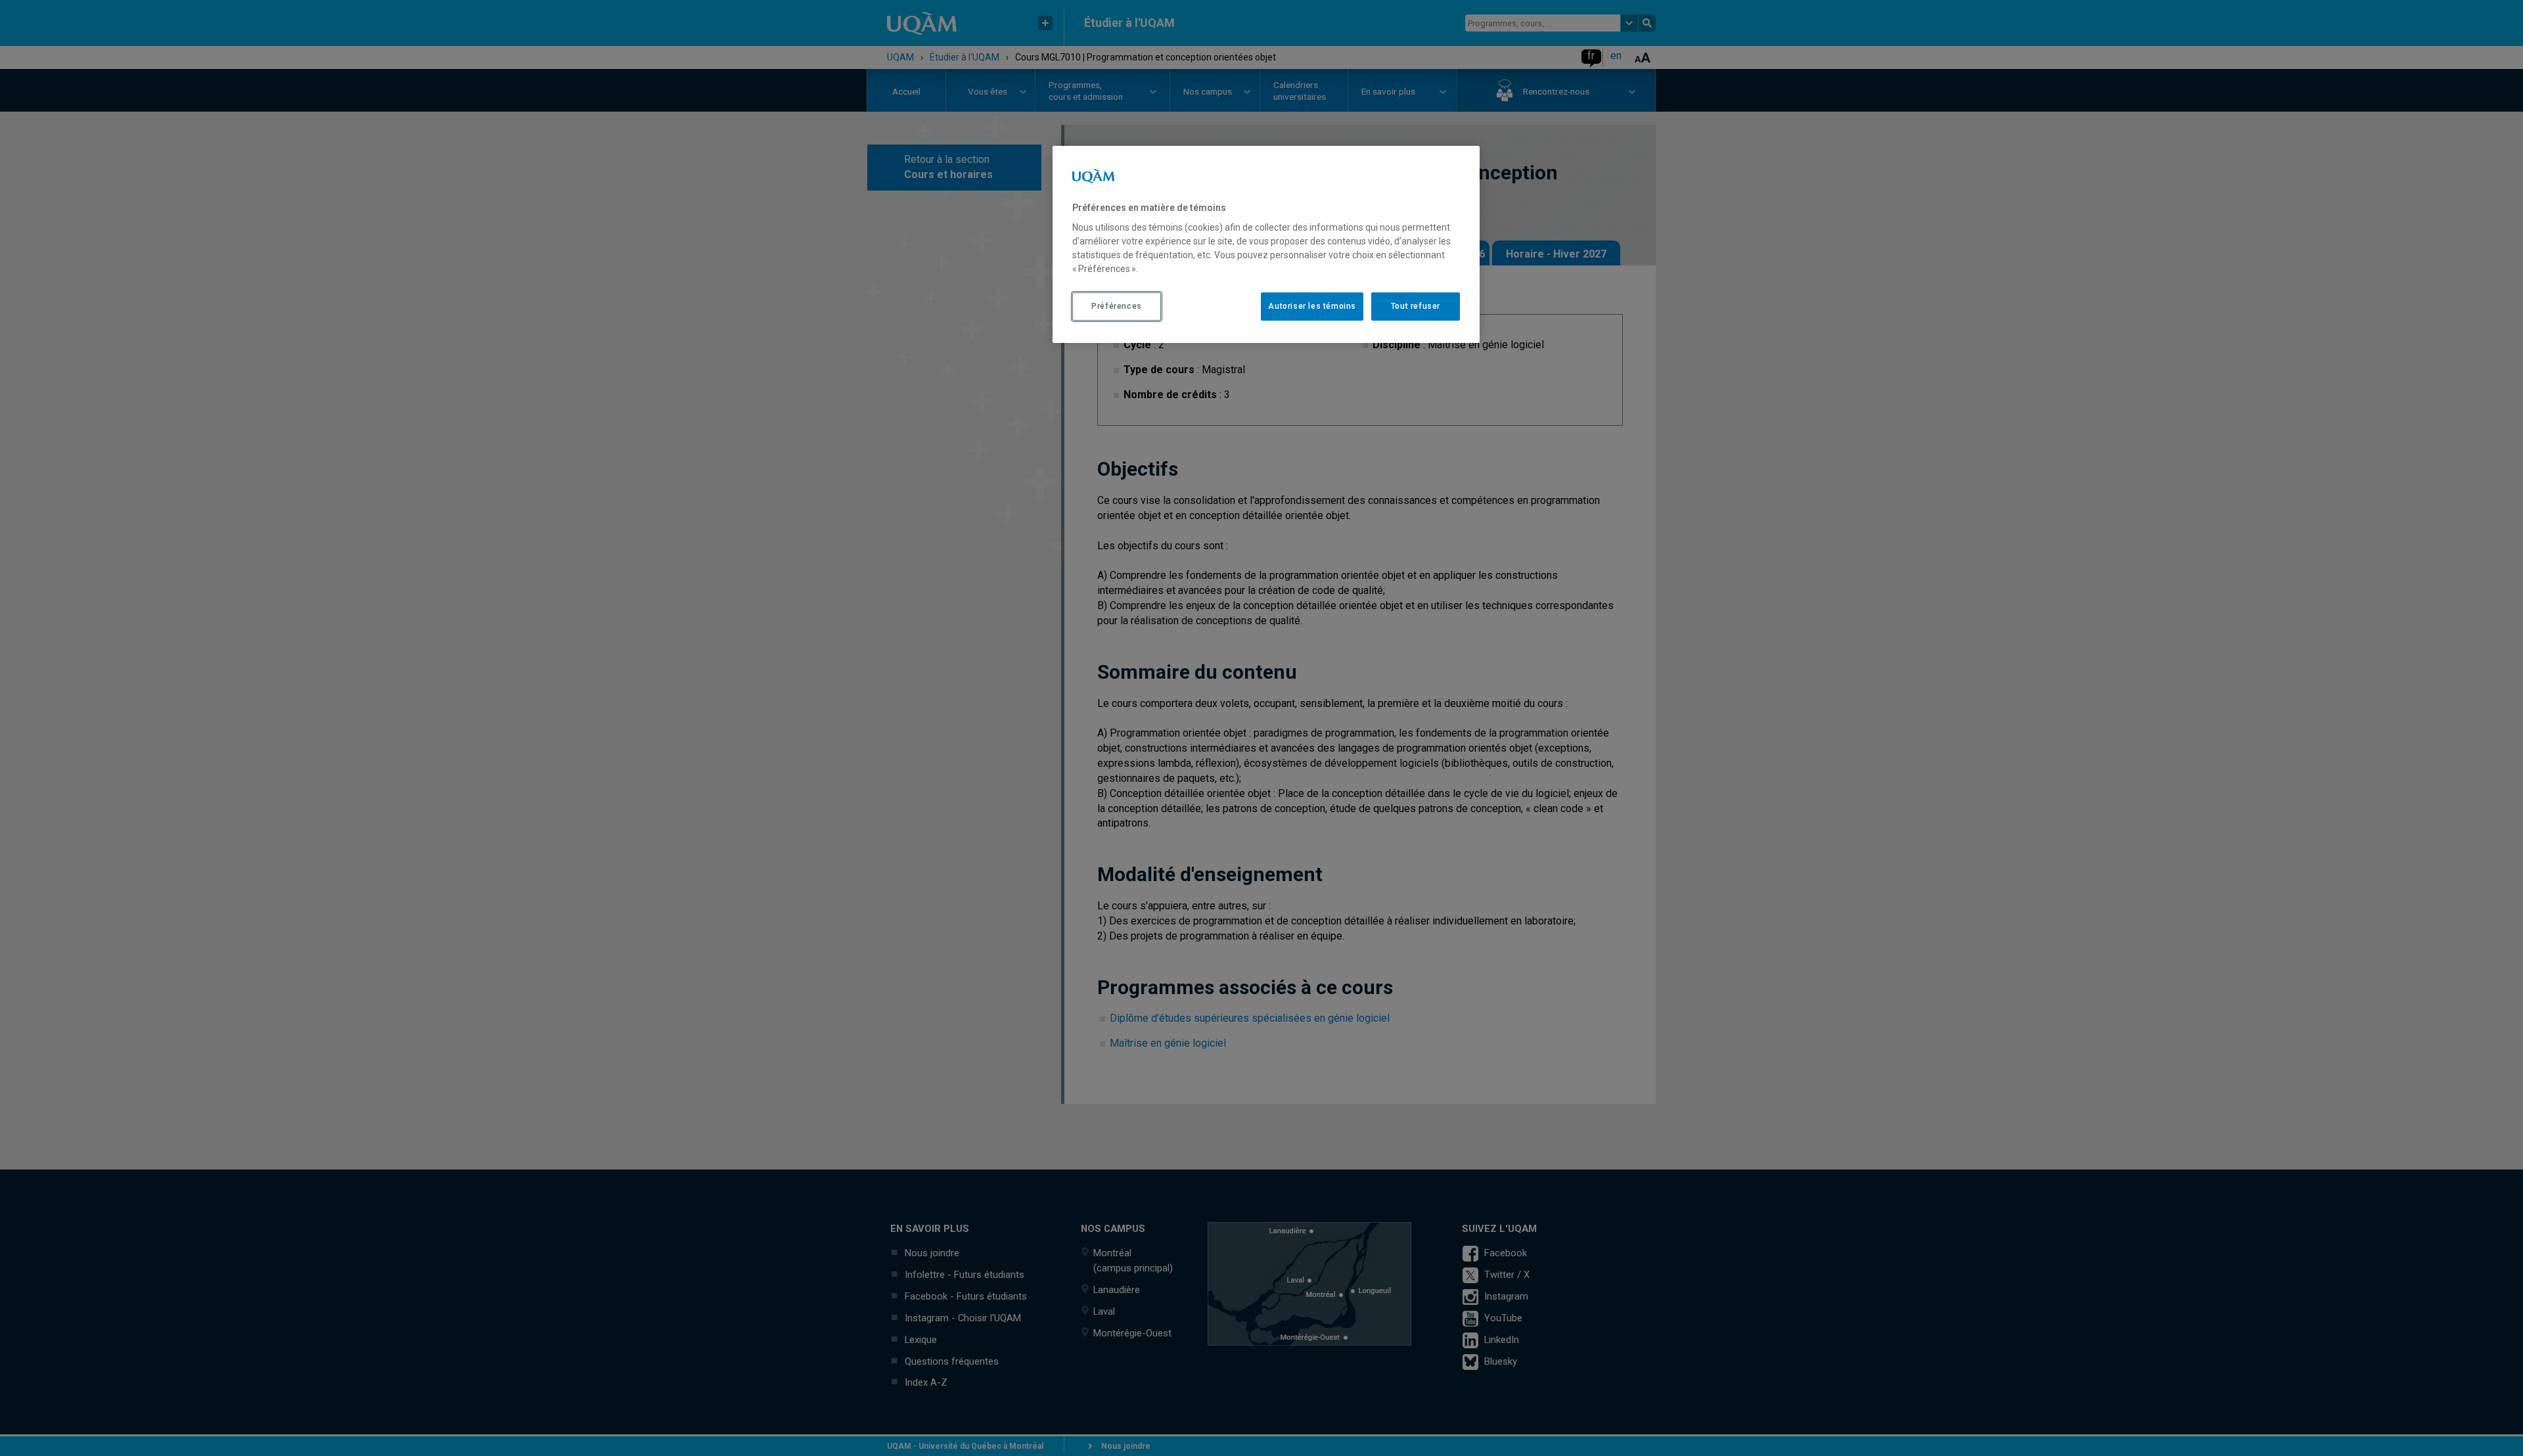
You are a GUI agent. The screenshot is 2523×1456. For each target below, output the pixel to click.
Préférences (1117, 306)
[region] (1266, 244)
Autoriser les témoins (1312, 306)
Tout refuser (1416, 306)
